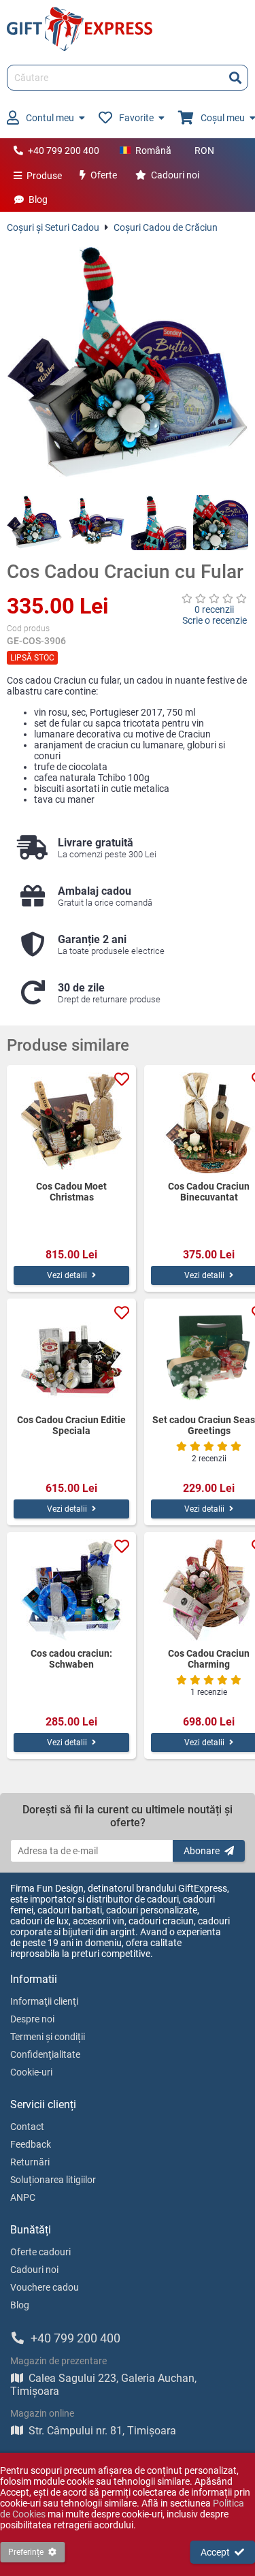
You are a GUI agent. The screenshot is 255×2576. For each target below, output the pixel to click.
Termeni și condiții (48, 2037)
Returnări (30, 2162)
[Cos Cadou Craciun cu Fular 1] (34, 523)
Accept (215, 2552)
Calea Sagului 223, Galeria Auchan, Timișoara (103, 2385)
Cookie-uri (31, 2072)
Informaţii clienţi (44, 2001)
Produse (44, 176)
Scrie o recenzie (215, 620)
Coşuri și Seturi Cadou (53, 227)
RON (204, 150)
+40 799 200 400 (64, 150)
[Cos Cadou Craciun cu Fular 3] (159, 523)
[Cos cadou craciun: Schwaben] (71, 1590)
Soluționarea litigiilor (53, 2180)
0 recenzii (214, 609)
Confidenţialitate (45, 2054)
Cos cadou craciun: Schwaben (71, 1659)
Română (153, 150)
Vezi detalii (67, 1275)
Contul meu (50, 118)
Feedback (31, 2144)
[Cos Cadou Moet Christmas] (71, 1123)
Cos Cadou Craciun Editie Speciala (71, 1425)
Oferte (104, 175)
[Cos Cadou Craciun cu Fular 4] (221, 523)
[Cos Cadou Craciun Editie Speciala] (71, 1356)
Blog (38, 200)
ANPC (23, 2197)
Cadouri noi (175, 175)
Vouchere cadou (45, 2287)
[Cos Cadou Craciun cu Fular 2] (96, 523)
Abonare (202, 1851)
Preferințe (26, 2552)
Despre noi (32, 2019)
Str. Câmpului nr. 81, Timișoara (102, 2431)
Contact (27, 2127)
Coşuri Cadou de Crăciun (166, 227)
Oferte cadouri (40, 2252)
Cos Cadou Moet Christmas (71, 1192)
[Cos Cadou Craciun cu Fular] (128, 364)
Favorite (136, 118)
